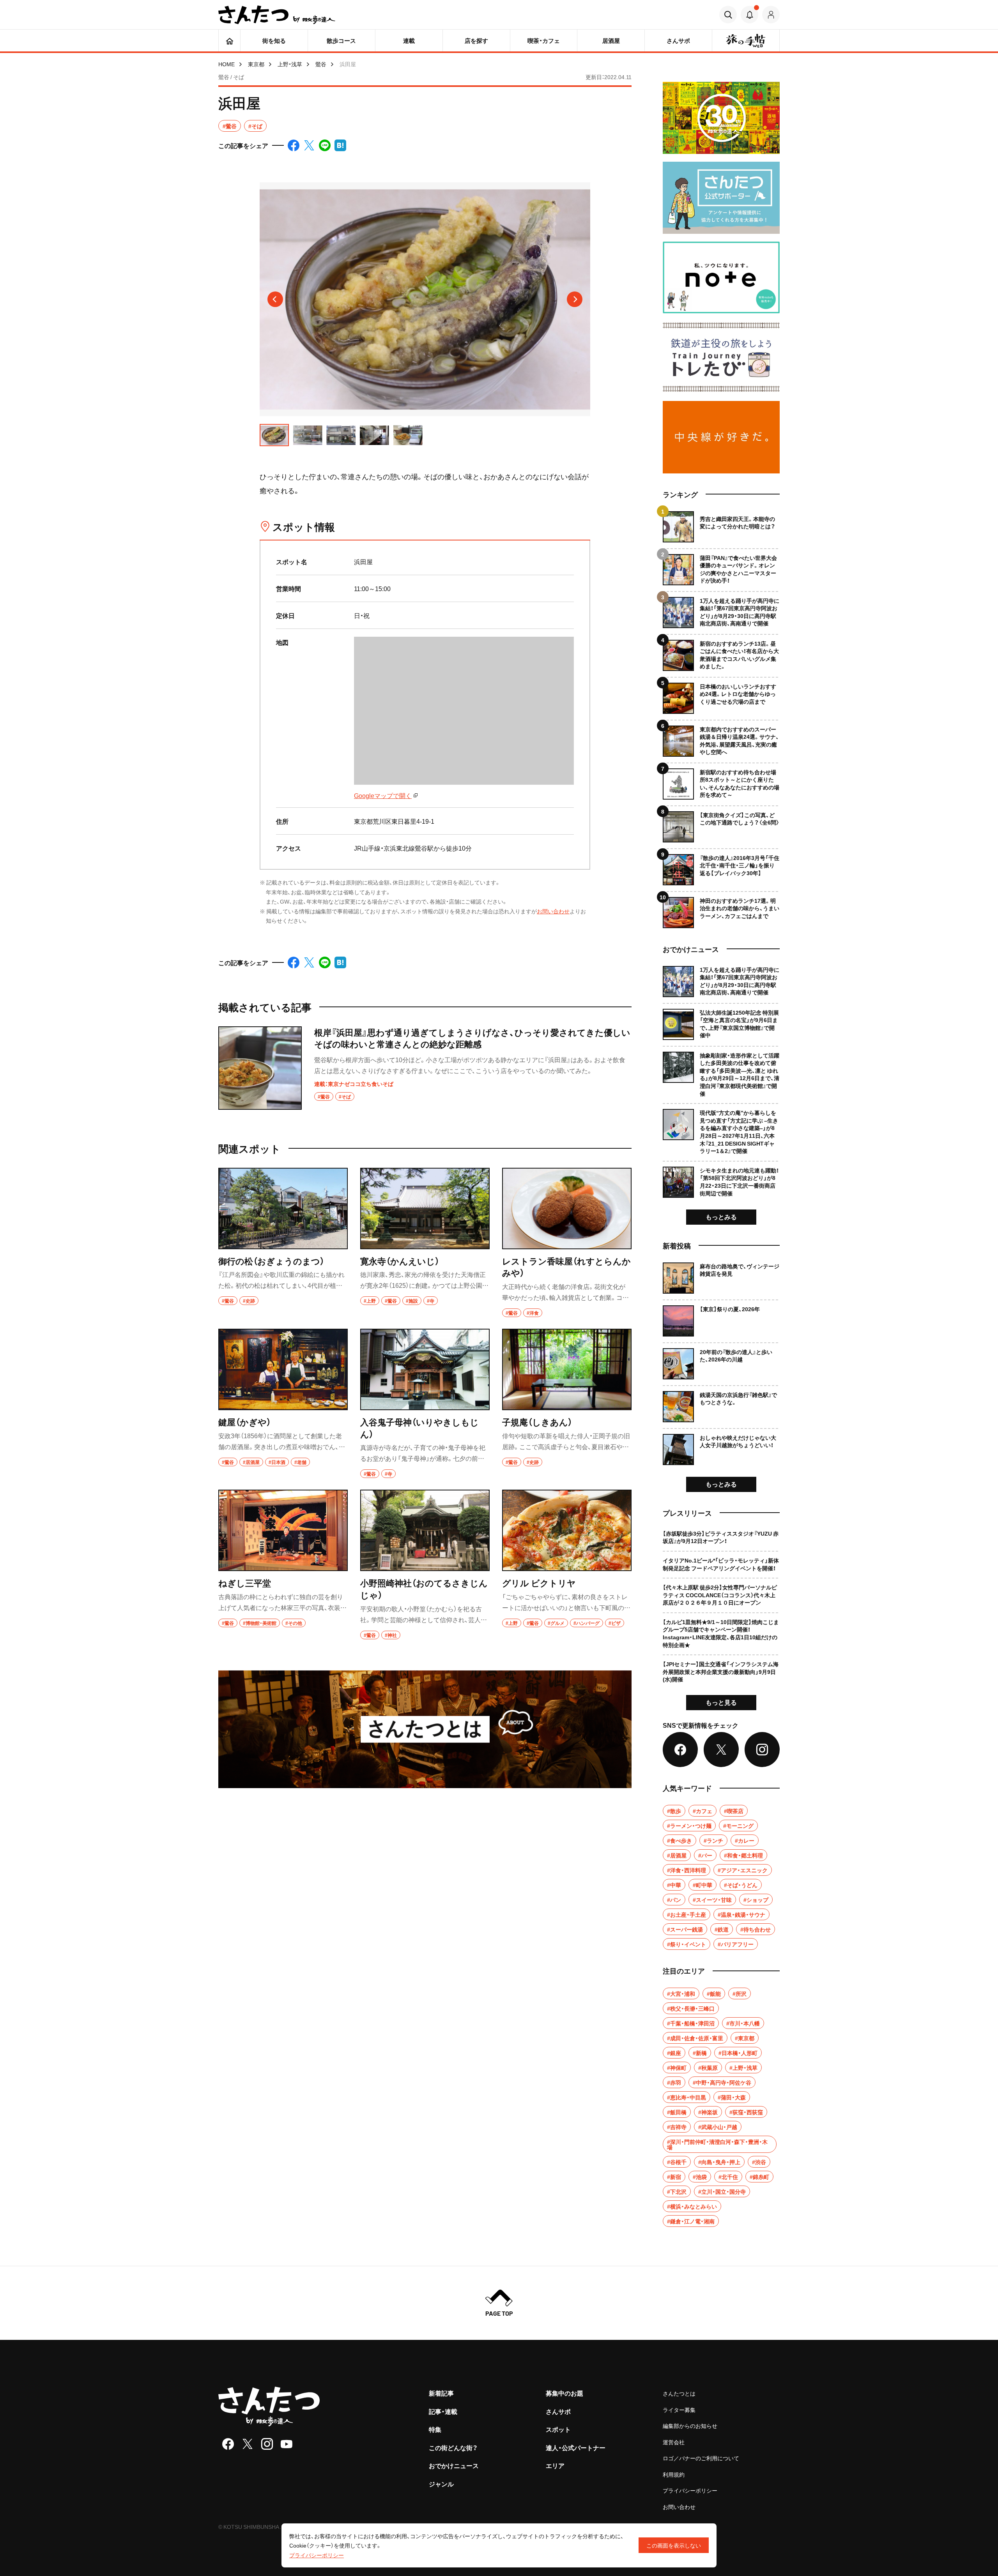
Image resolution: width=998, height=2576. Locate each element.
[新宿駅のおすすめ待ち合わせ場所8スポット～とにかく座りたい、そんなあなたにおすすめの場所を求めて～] (721, 781)
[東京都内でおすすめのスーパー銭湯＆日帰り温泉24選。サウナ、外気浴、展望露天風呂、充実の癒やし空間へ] (721, 738)
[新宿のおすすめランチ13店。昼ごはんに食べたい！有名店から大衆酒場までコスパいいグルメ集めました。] (721, 652)
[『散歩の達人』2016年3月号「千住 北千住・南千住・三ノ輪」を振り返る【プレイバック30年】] (721, 867)
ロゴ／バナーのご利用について (701, 2458)
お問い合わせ (553, 911)
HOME (226, 64)
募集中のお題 (564, 2393)
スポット (558, 2429)
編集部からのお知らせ (690, 2426)
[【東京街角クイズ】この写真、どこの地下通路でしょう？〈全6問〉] (721, 824)
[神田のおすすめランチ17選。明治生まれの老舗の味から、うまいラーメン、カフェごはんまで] (721, 910)
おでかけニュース (454, 2465)
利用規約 (674, 2474)
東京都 (256, 64)
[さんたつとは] (425, 1729)
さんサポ (558, 2411)
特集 (435, 2429)
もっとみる (721, 1216)
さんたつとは (679, 2393)
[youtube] (287, 2444)
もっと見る (721, 1702)
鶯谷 (321, 64)
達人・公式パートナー (576, 2447)
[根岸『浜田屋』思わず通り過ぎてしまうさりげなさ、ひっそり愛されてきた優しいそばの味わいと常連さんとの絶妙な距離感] (425, 1068)
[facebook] (228, 2444)
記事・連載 (443, 2411)
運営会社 (674, 2442)
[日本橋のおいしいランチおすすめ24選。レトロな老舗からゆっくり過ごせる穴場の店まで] (721, 695)
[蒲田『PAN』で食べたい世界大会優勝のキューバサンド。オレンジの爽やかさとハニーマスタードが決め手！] (721, 567)
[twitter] (248, 2444)
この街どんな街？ (453, 2447)
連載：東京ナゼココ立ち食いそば (354, 1084)
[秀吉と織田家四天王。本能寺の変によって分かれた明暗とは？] (721, 527)
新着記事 (441, 2393)
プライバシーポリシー (690, 2490)
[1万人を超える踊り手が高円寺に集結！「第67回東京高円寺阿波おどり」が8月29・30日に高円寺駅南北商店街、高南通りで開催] (721, 610)
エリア (555, 2465)
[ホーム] (229, 41)
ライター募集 (679, 2410)
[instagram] (267, 2444)
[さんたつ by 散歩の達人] (277, 15)
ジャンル (441, 2484)
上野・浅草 (290, 64)
